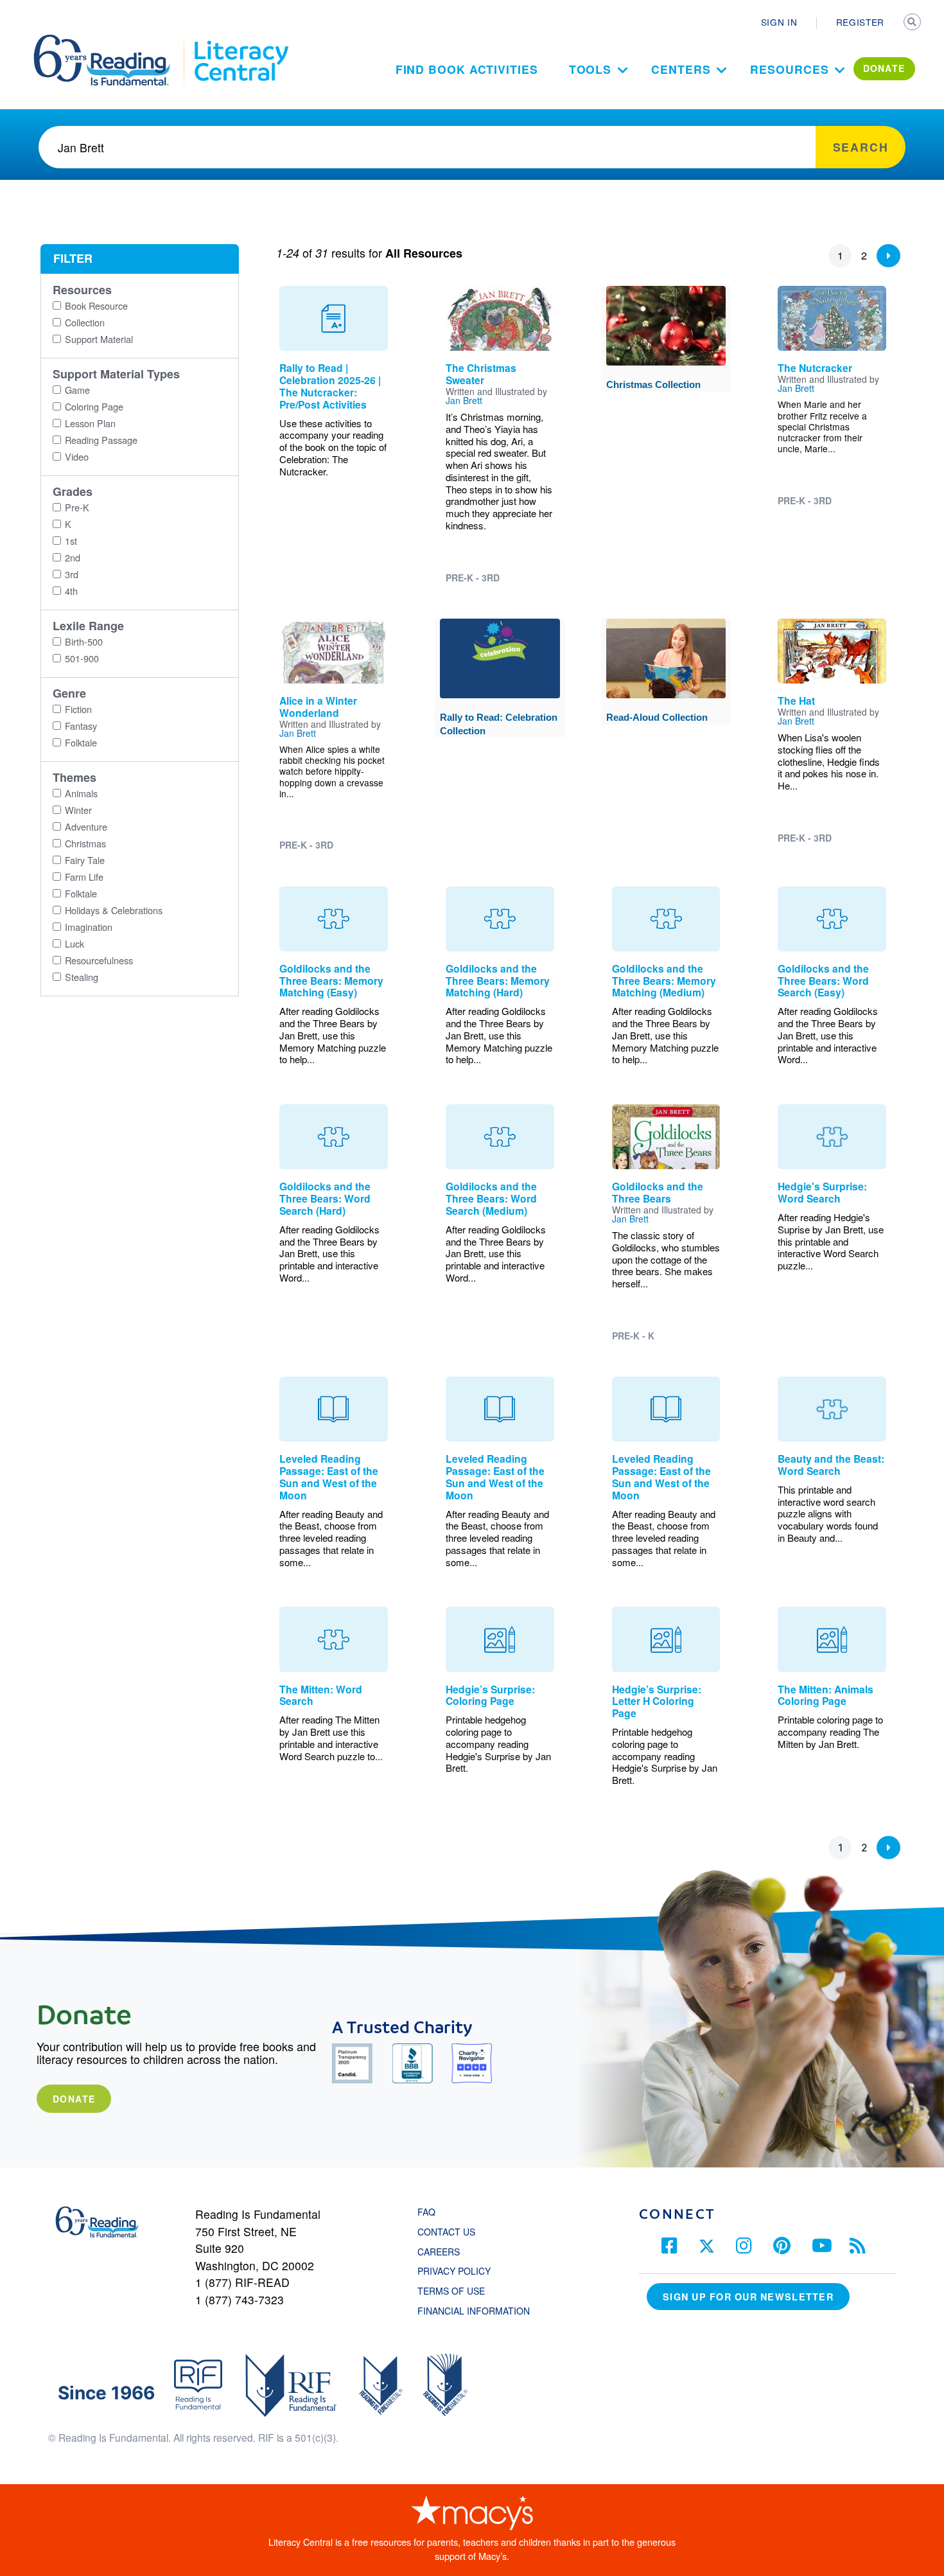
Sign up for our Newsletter (748, 2297)
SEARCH (913, 23)
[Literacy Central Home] (240, 40)
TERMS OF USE (458, 2291)
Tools (590, 69)
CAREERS (439, 2252)
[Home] (111, 40)
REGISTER (860, 22)
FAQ (426, 2212)
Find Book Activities (467, 69)
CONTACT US (450, 2232)
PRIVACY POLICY (454, 2271)
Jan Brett (464, 400)
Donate (74, 2099)
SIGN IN (779, 22)
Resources (789, 69)
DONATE (884, 68)
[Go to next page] (888, 256)
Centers (681, 69)
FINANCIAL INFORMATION (474, 2311)
